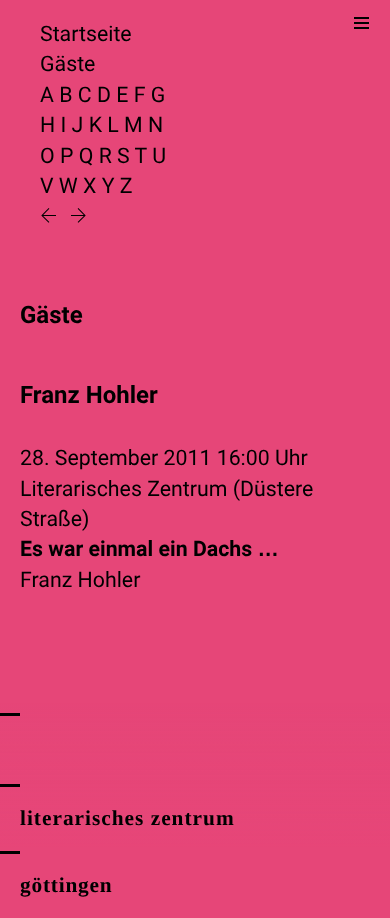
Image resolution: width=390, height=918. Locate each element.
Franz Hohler (80, 580)
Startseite (86, 34)
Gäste (67, 64)
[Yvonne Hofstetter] (51, 217)
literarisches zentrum (127, 818)
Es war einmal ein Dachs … (149, 549)
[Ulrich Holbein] (78, 217)
